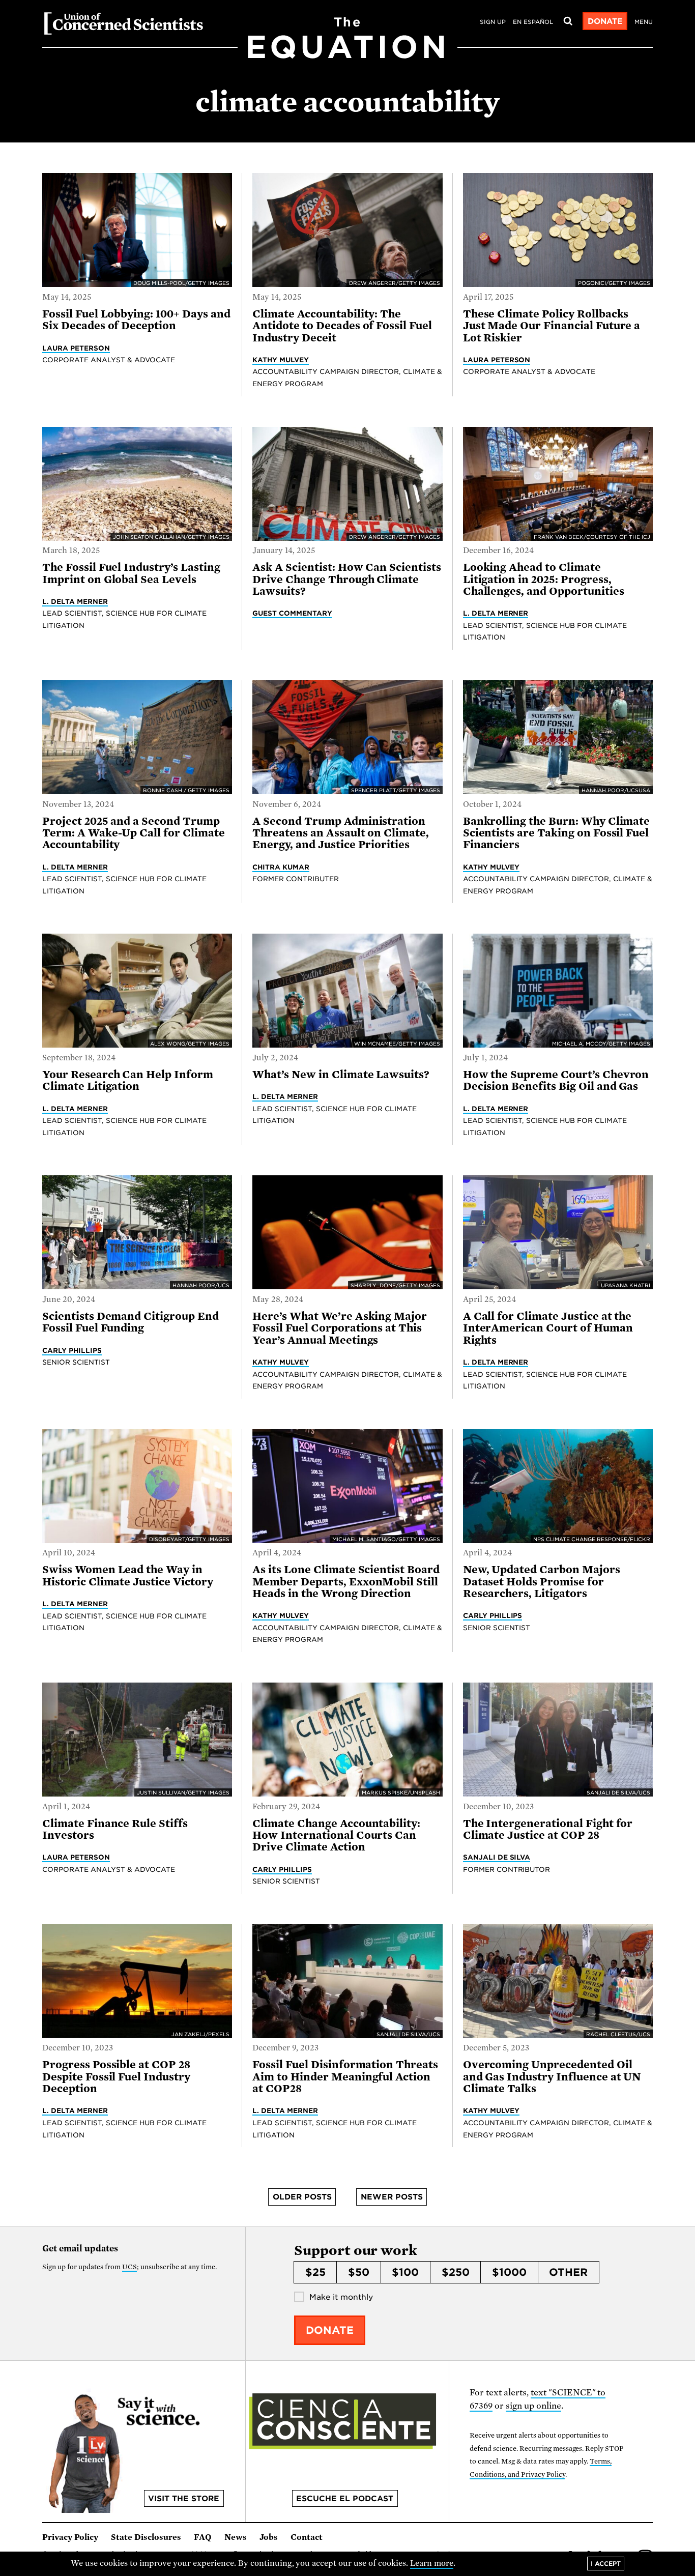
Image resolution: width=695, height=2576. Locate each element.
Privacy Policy (70, 2537)
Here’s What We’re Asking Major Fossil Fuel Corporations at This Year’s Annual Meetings (340, 1328)
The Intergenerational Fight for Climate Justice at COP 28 (548, 1829)
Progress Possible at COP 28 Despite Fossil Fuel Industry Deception (116, 2077)
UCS (129, 2267)
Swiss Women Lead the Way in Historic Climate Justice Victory (128, 1575)
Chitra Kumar (281, 867)
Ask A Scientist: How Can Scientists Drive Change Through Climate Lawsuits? (347, 579)
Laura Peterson (76, 348)
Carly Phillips (72, 1350)
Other (568, 2272)
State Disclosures (146, 2537)
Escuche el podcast (345, 2499)
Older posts (302, 2197)
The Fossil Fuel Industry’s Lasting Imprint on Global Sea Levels (131, 573)
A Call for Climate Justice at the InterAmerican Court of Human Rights (548, 1328)
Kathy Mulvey (281, 360)
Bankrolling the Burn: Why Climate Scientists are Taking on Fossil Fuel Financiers (557, 833)
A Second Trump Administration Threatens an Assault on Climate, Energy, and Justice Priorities (341, 833)
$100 (405, 2272)
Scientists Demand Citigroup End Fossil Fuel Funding (131, 1322)
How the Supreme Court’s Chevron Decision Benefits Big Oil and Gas (556, 1080)
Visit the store (184, 2499)
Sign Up (493, 22)
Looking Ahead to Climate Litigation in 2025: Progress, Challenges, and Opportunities (544, 579)
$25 (315, 2272)
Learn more (432, 2563)
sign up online (533, 2406)
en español (533, 22)
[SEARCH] (568, 21)
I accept (606, 2564)
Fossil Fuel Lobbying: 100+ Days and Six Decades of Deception (136, 320)
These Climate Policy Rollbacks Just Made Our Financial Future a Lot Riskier (552, 326)
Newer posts (392, 2197)
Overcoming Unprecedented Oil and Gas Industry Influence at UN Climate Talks (552, 2077)
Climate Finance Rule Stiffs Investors (115, 1829)
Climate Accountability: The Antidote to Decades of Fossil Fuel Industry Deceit (342, 326)
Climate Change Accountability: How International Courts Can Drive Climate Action (336, 1835)
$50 (359, 2272)
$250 (456, 2272)
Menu (644, 22)
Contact (307, 2537)
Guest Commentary (292, 613)
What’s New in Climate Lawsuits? (341, 1075)
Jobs (269, 2537)
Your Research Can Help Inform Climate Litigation (128, 1080)
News (236, 2537)
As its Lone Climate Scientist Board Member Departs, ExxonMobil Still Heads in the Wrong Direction (346, 1582)
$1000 (509, 2272)
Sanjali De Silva (497, 1857)
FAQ (203, 2537)
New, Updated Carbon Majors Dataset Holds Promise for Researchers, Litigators (542, 1582)
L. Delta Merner (75, 601)
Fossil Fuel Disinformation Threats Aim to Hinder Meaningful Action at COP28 (345, 2077)
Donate (605, 21)
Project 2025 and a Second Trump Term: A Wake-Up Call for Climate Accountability (134, 833)
